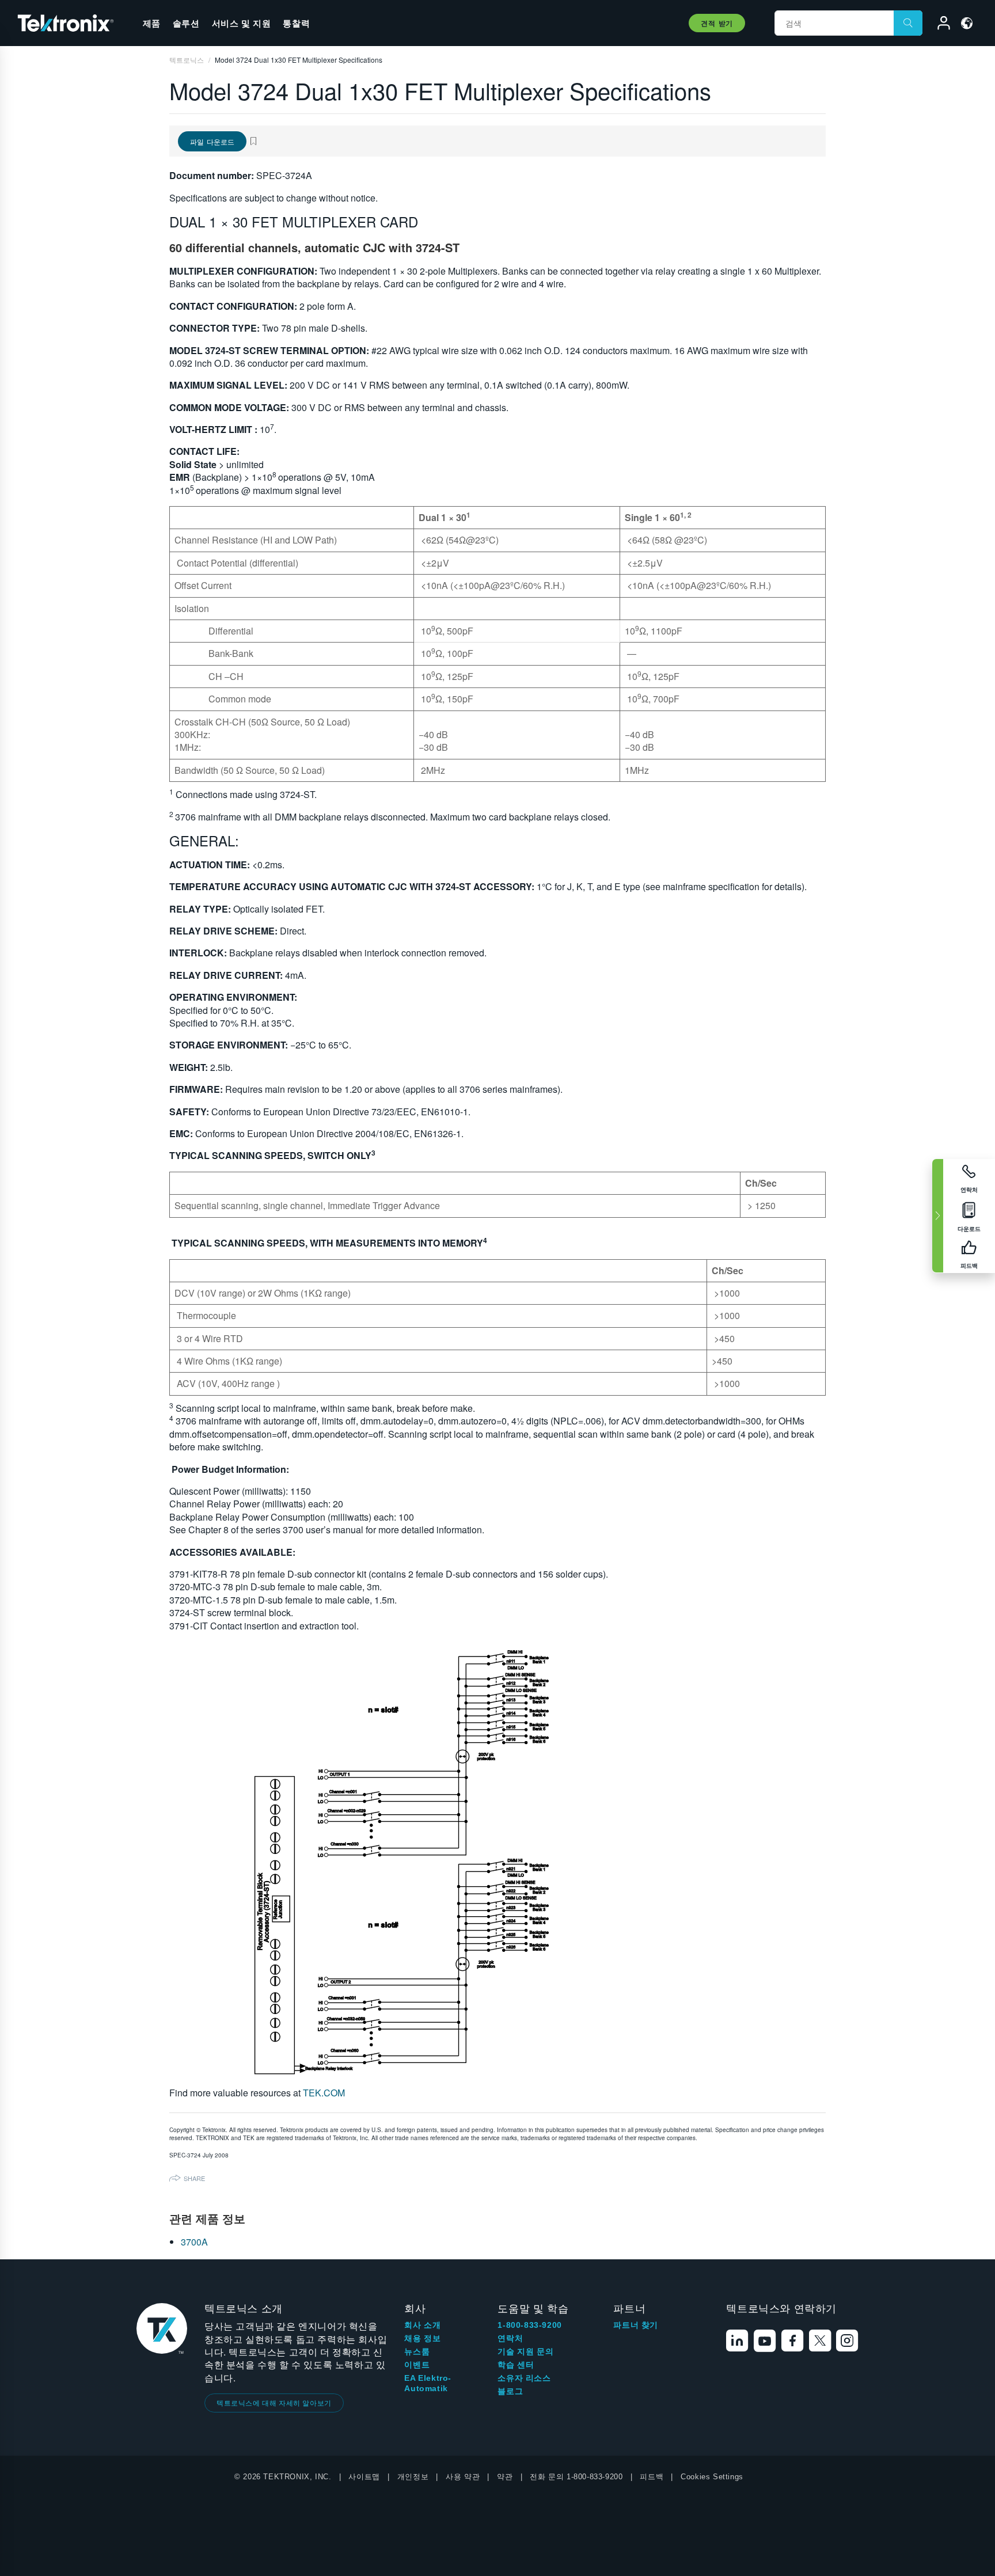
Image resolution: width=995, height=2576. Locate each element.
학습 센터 (516, 2365)
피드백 (652, 2477)
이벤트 (417, 2365)
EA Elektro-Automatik (428, 2383)
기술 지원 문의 (525, 2351)
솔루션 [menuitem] (186, 23)
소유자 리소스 (524, 2378)
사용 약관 (463, 2477)
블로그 (510, 2391)
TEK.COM (324, 2093)
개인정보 (413, 2477)
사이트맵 (364, 2477)
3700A (194, 2242)
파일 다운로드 (212, 141)
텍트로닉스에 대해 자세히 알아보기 (274, 2402)
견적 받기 (717, 23)
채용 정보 (422, 2338)
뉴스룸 (417, 2351)
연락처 (510, 2338)
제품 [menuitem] (152, 23)
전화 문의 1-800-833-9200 (576, 2477)
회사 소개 (422, 2325)
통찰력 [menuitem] (296, 23)
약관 (505, 2477)
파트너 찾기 (636, 2325)
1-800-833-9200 (529, 2325)
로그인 (939, 25)
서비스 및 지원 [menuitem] (242, 23)
